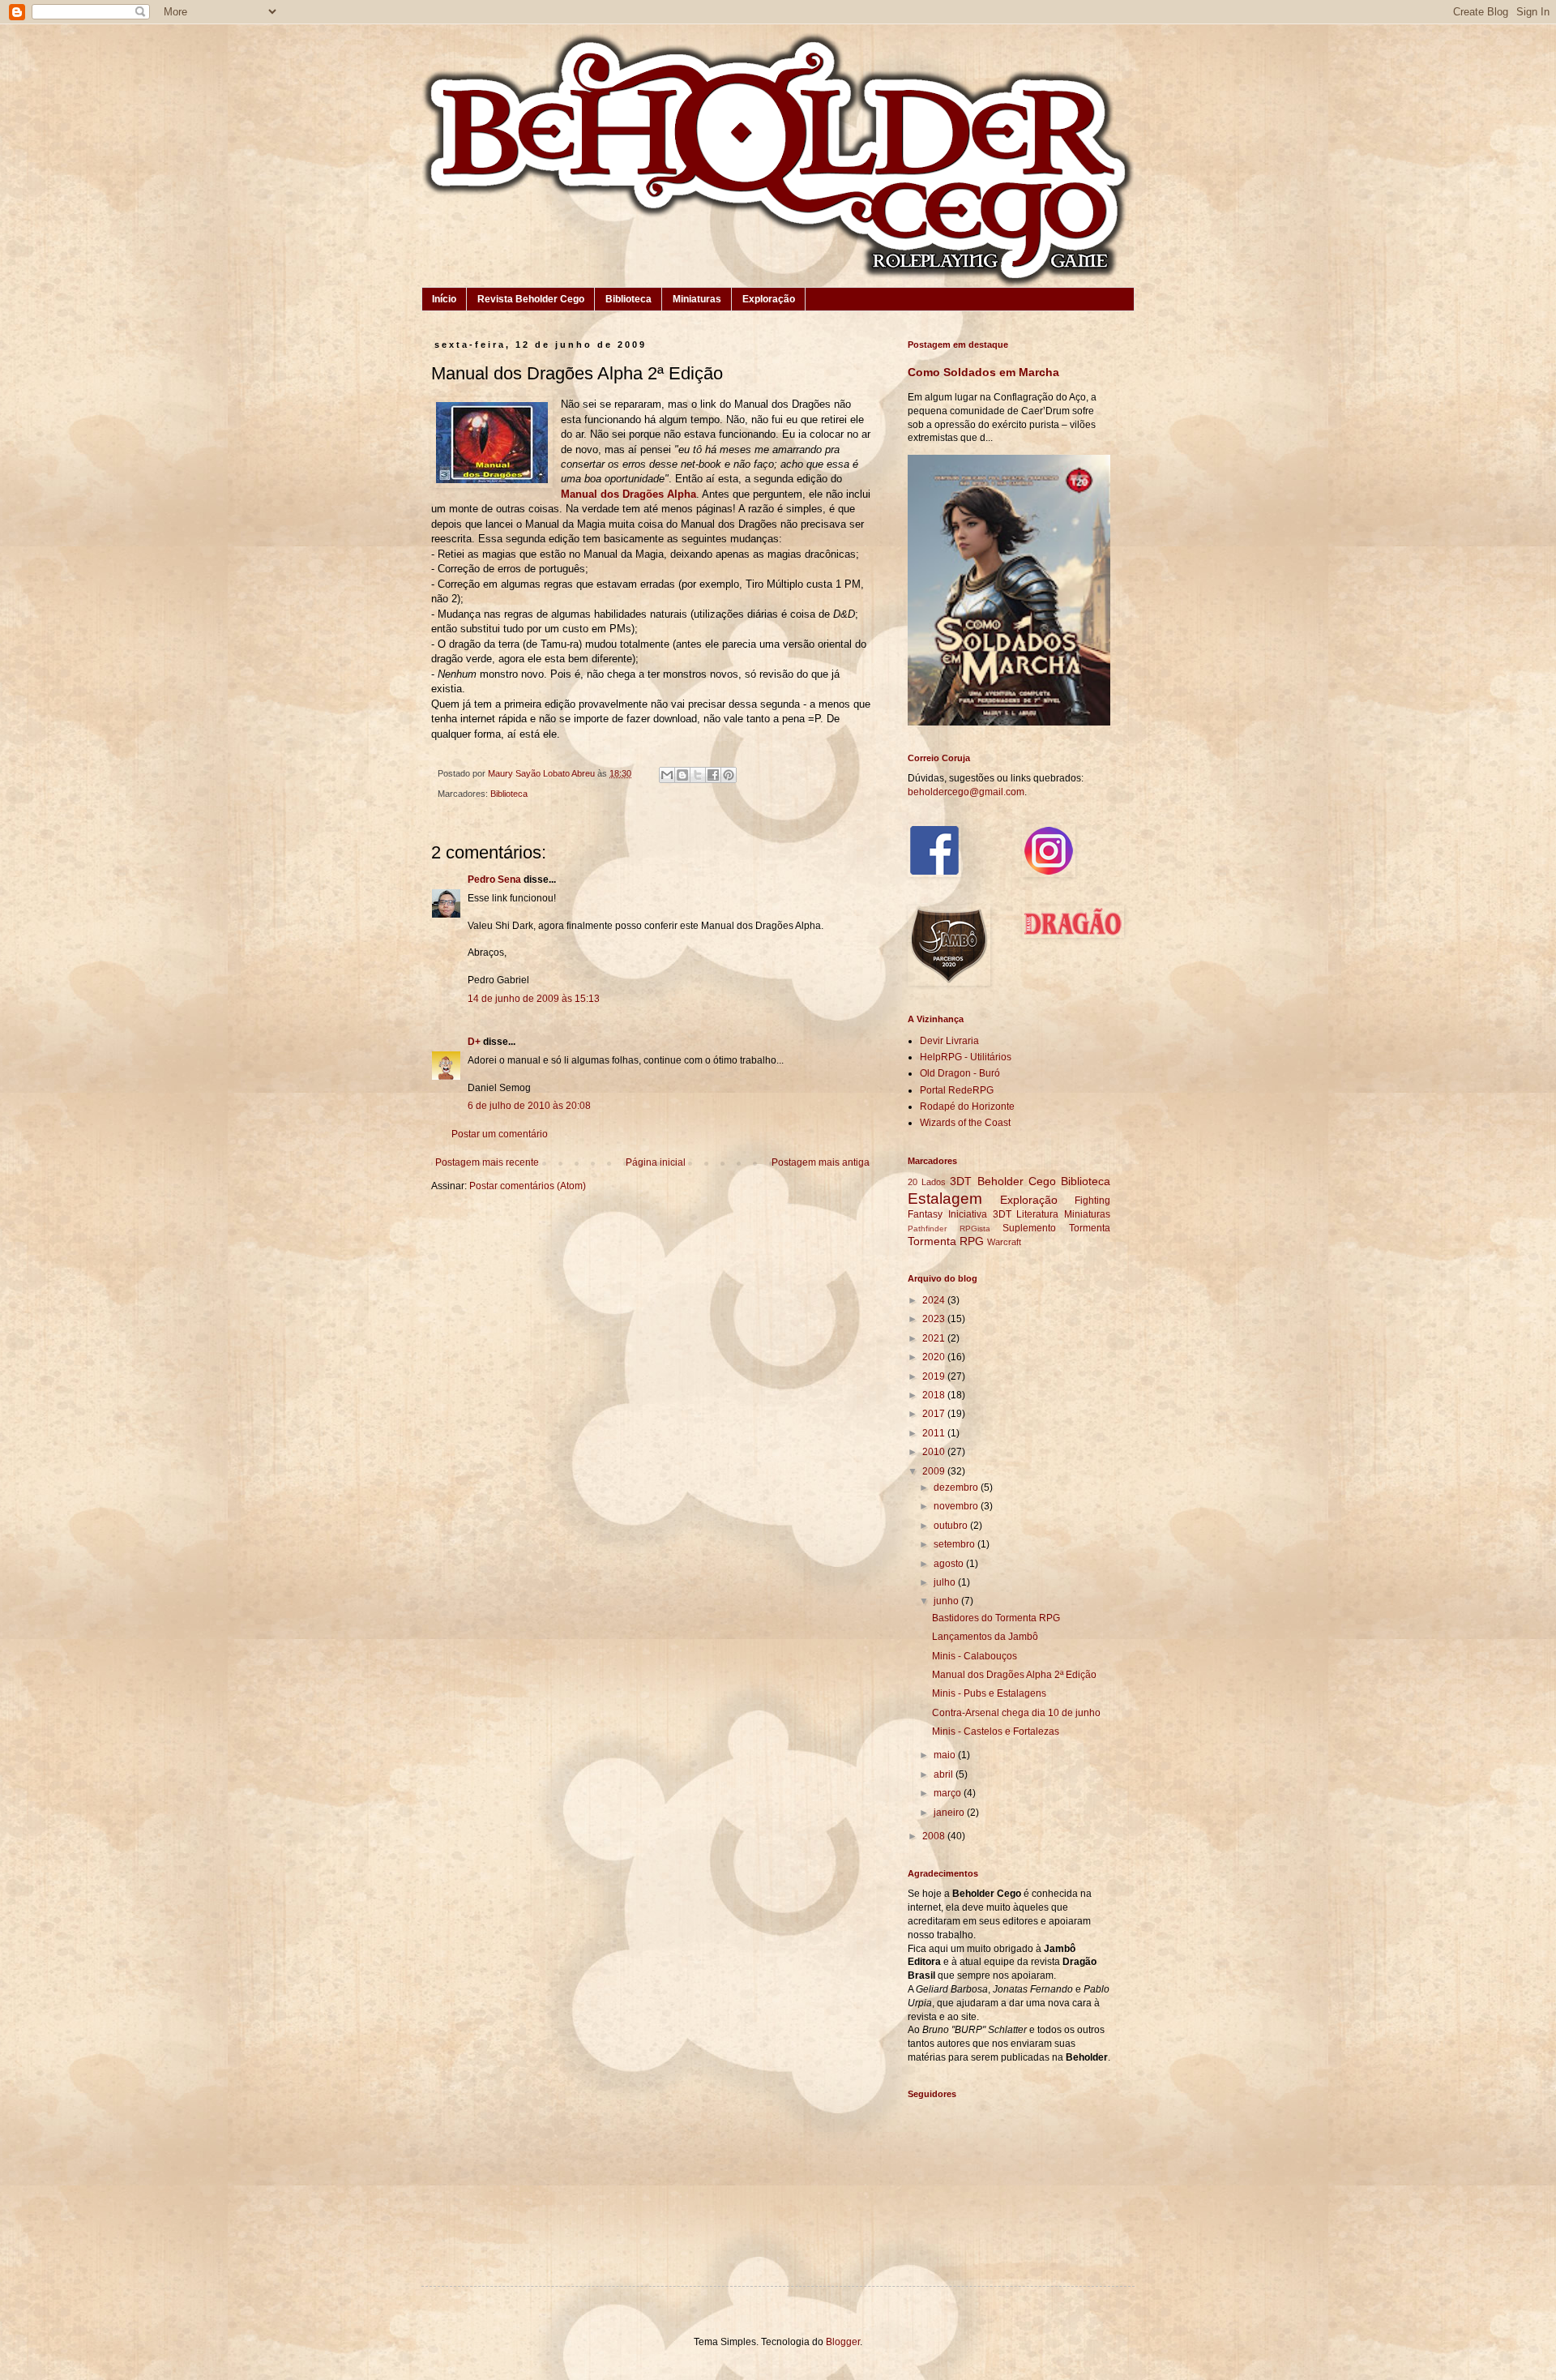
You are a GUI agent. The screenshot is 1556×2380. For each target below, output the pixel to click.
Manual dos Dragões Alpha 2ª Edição (1014, 1675)
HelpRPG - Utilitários (966, 1057)
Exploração (769, 299)
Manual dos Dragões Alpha (628, 494)
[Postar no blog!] (682, 775)
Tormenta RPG (946, 1241)
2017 (935, 1414)
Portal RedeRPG (957, 1090)
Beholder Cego (1017, 1181)
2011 (935, 1433)
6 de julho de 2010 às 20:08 (529, 1106)
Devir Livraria (949, 1041)
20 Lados (927, 1182)
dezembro (957, 1487)
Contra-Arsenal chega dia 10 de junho (1016, 1713)
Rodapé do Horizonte (967, 1107)
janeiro (950, 1813)
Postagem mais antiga (821, 1162)
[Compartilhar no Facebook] (713, 775)
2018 (935, 1395)
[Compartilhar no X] (698, 775)
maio (946, 1755)
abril (945, 1774)
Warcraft (1004, 1242)
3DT (961, 1181)
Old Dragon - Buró (960, 1073)
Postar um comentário (500, 1134)
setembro (955, 1544)
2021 (935, 1338)
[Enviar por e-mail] (667, 775)
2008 (935, 1836)
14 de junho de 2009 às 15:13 (534, 999)
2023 (935, 1319)
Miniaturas (697, 299)
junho (947, 1601)
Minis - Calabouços (975, 1656)
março (949, 1793)
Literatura (1037, 1214)
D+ (474, 1042)
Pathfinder (927, 1229)
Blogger (843, 2342)
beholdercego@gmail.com (966, 792)
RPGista (975, 1229)
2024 (935, 1300)
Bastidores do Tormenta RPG (996, 1618)
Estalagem (945, 1199)
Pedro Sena (494, 880)
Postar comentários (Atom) (528, 1186)
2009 (935, 1471)
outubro (952, 1526)
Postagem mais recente (487, 1162)
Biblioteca (628, 299)
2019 (935, 1376)
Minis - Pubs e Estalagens (989, 1693)
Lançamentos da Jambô (985, 1637)
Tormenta (1090, 1228)
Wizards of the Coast (965, 1123)
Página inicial (656, 1162)
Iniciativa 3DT (980, 1214)
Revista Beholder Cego (531, 299)
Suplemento (1029, 1228)
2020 (935, 1357)
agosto (950, 1564)
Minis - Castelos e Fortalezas (996, 1731)
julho (946, 1582)
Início (444, 299)
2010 (935, 1452)
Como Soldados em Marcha (983, 372)
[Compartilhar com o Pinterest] (729, 775)
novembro (957, 1506)
